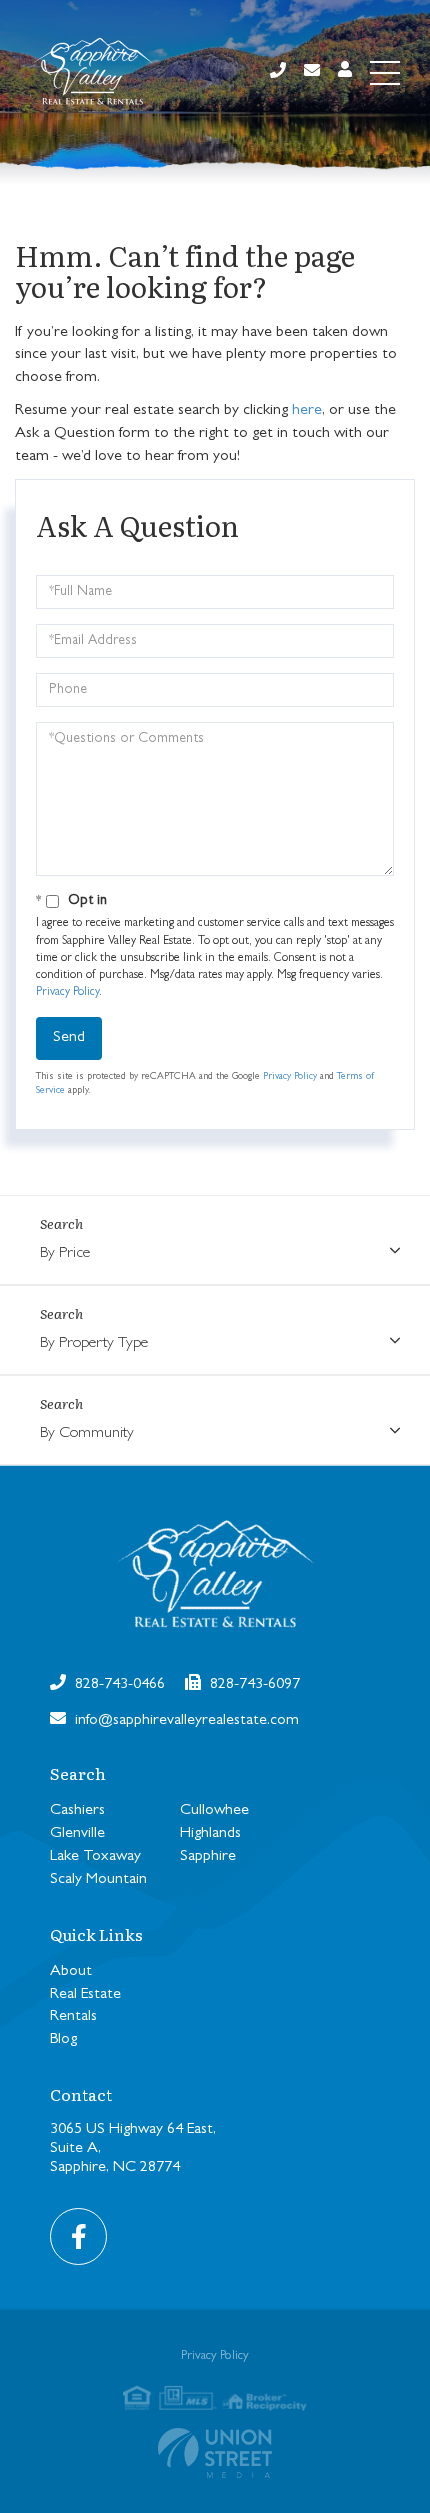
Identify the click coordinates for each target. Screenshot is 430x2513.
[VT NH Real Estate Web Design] (215, 2453)
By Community (87, 1434)
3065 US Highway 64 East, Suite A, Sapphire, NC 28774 (133, 2149)
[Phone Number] (278, 72)
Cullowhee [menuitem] (214, 1811)
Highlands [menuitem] (210, 1834)
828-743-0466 (118, 1685)
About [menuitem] (71, 1972)
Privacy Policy (67, 993)
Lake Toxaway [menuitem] (95, 1857)
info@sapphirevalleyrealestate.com (185, 1721)
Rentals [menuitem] (73, 2017)
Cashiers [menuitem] (77, 1811)
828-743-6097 (253, 1685)
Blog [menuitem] (63, 2040)
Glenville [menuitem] (77, 1834)
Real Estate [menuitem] (85, 1995)
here (307, 411)
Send (69, 1038)
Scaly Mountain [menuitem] (98, 1880)
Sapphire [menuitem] (208, 1857)
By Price (65, 1254)
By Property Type (94, 1344)
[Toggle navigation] (385, 73)
